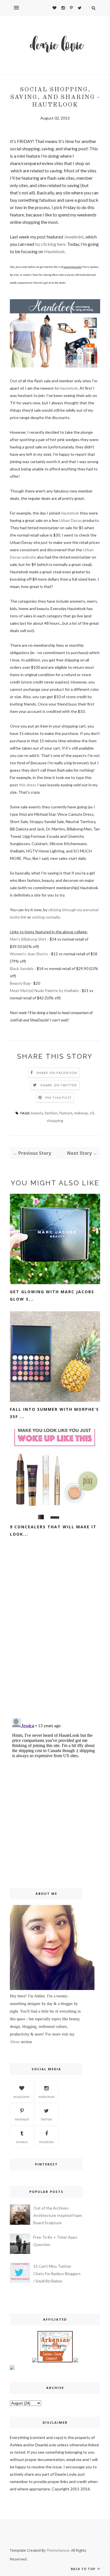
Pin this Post (59, 1098)
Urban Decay (71, 520)
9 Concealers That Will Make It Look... (53, 1530)
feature (66, 1113)
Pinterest (22, 2119)
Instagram (47, 2097)
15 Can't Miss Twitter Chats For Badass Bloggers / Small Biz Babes (57, 2274)
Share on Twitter (59, 1085)
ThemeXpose (58, 2550)
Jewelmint (74, 237)
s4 (92, 1113)
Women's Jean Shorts (29, 954)
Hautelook (54, 251)
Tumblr (22, 2142)
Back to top (84, 2569)
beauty (37, 1113)
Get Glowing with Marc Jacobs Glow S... (52, 1295)
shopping (55, 1120)
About (15, 2042)
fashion (51, 1113)
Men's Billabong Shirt (29, 939)
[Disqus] (55, 1640)
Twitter (46, 2119)
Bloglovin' (22, 2097)
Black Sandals (22, 968)
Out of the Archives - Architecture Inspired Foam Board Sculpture (58, 2215)
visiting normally (46, 917)
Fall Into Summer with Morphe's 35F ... (54, 1413)
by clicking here (50, 244)
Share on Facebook (57, 1073)
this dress (28, 785)
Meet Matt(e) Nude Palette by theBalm (44, 990)
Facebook (47, 2142)
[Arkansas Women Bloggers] (55, 2361)
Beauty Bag (20, 983)
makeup (81, 1113)
